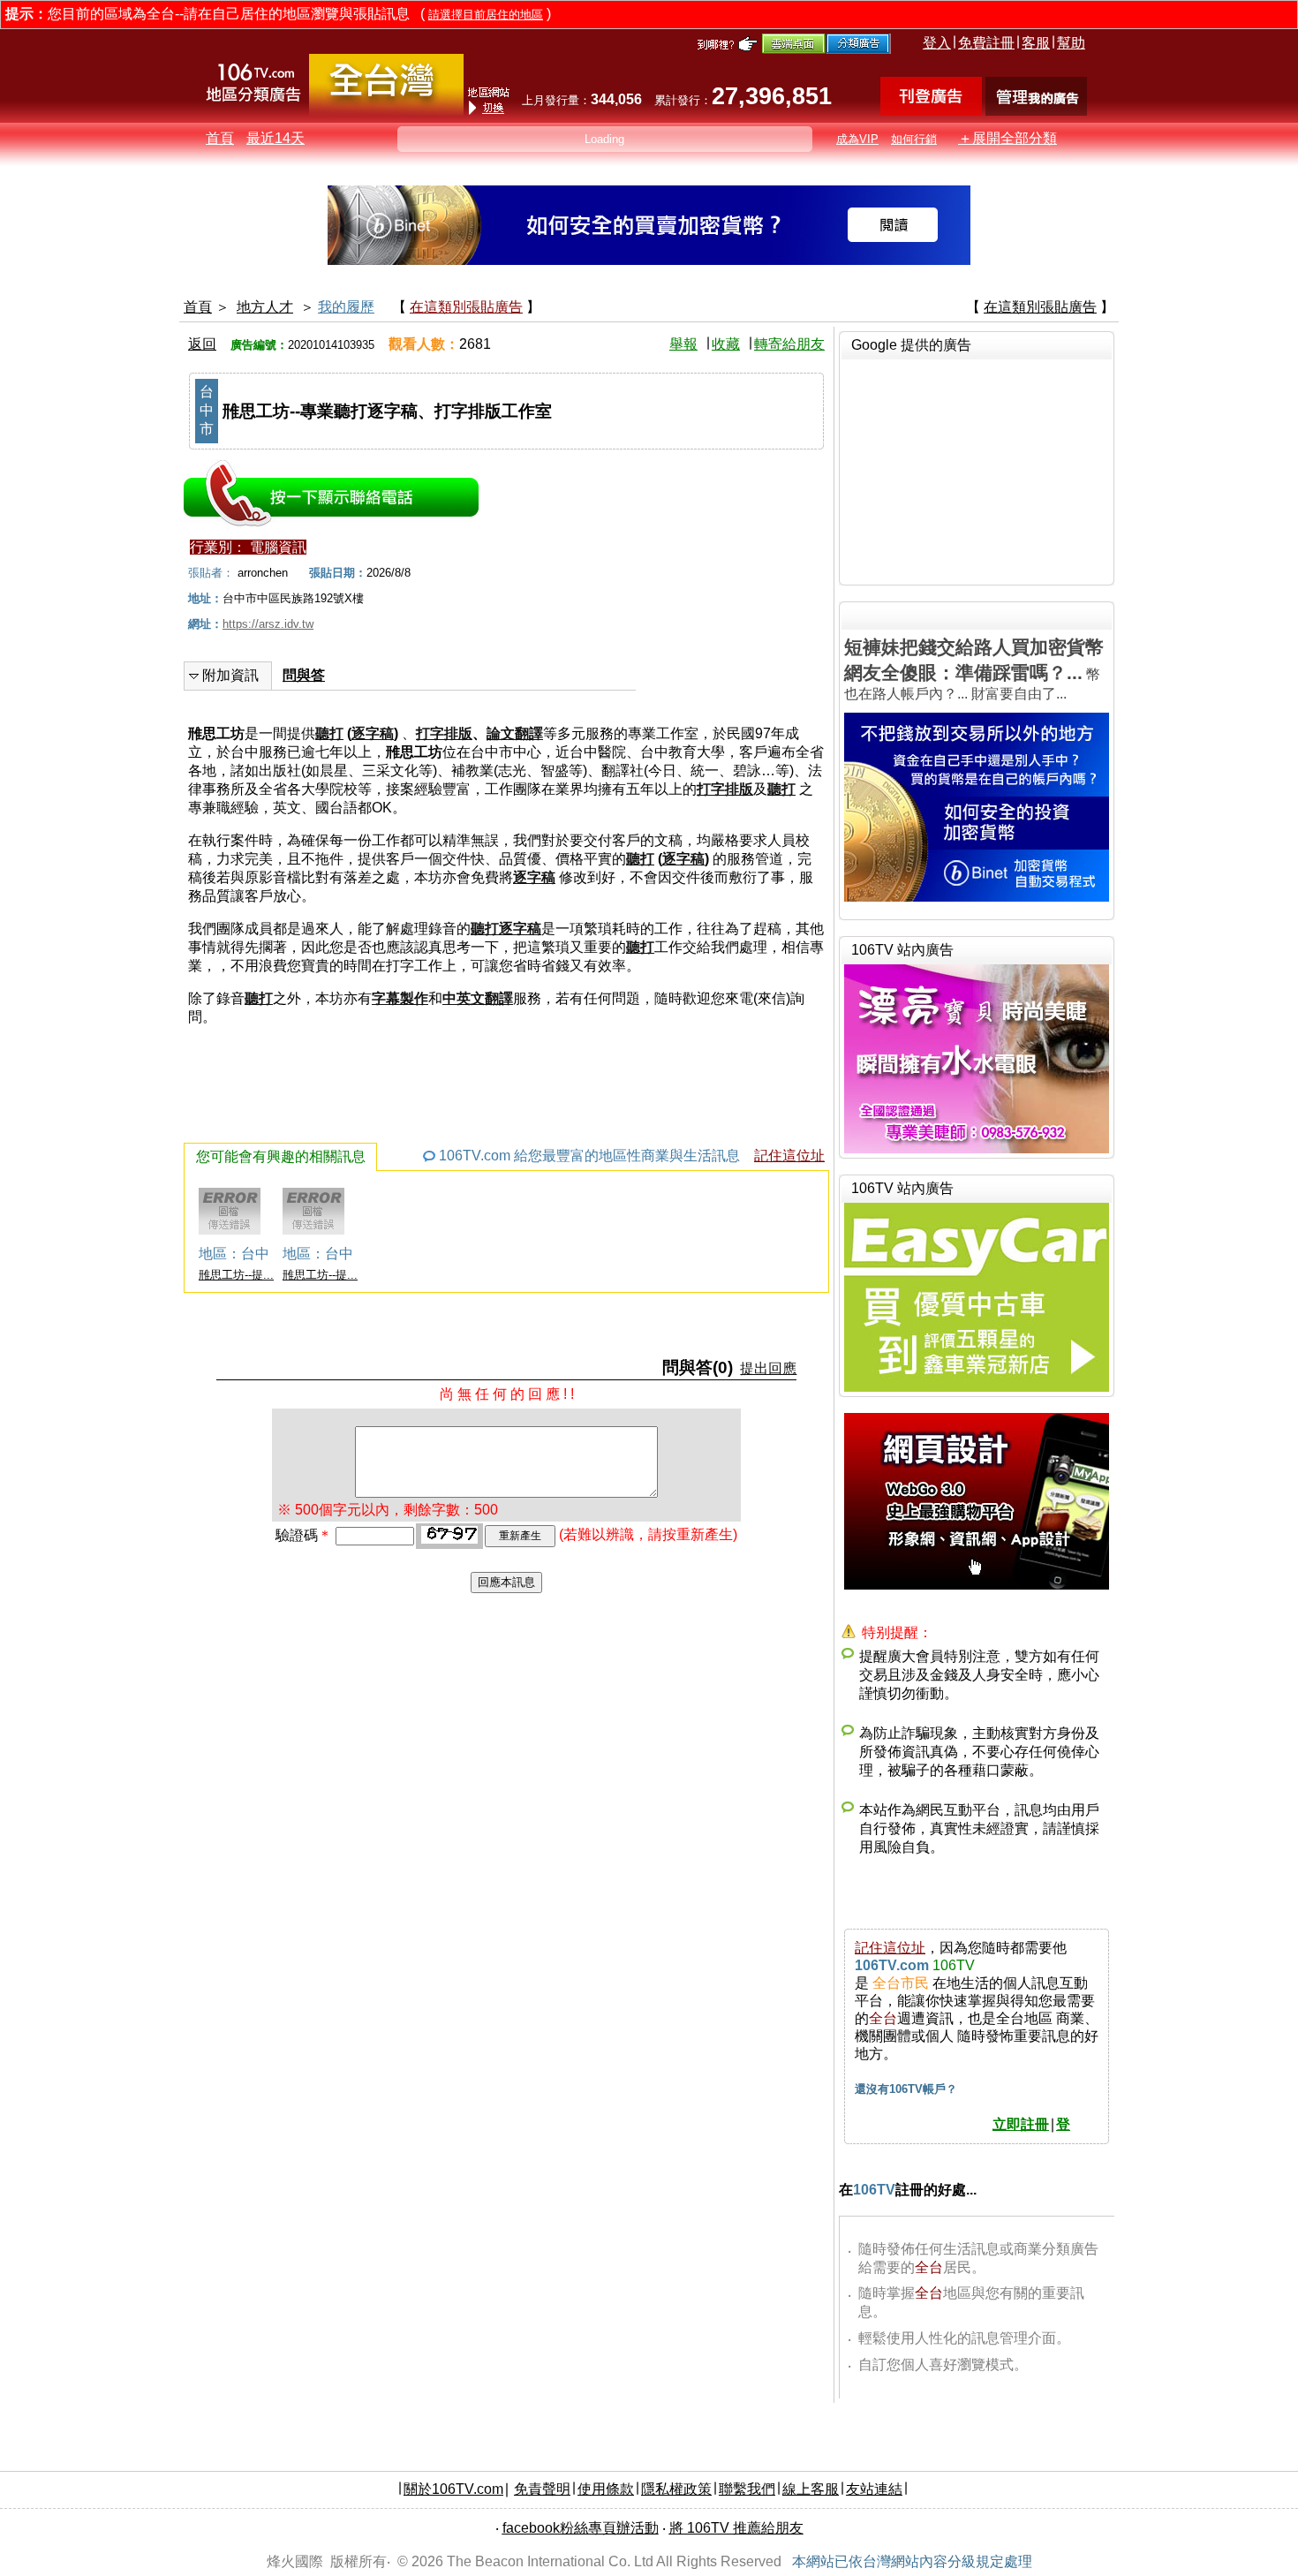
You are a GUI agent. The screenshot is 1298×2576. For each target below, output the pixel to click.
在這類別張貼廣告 (466, 307)
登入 (937, 43)
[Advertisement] (977, 470)
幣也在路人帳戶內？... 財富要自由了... (974, 669)
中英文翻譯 (478, 998)
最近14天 (275, 138)
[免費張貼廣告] (931, 111)
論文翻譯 (515, 733)
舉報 (683, 344)
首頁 (220, 138)
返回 (202, 344)
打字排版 (444, 733)
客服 (1036, 43)
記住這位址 (789, 1156)
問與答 (304, 675)
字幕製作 (400, 998)
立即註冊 (1021, 2124)
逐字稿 (373, 733)
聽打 (329, 733)
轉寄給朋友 (789, 344)
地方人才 (265, 307)
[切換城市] (386, 112)
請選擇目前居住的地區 (486, 15)
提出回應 (768, 1368)
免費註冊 (986, 43)
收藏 (726, 344)
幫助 (1071, 43)
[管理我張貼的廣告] (1036, 111)
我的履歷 (346, 307)
